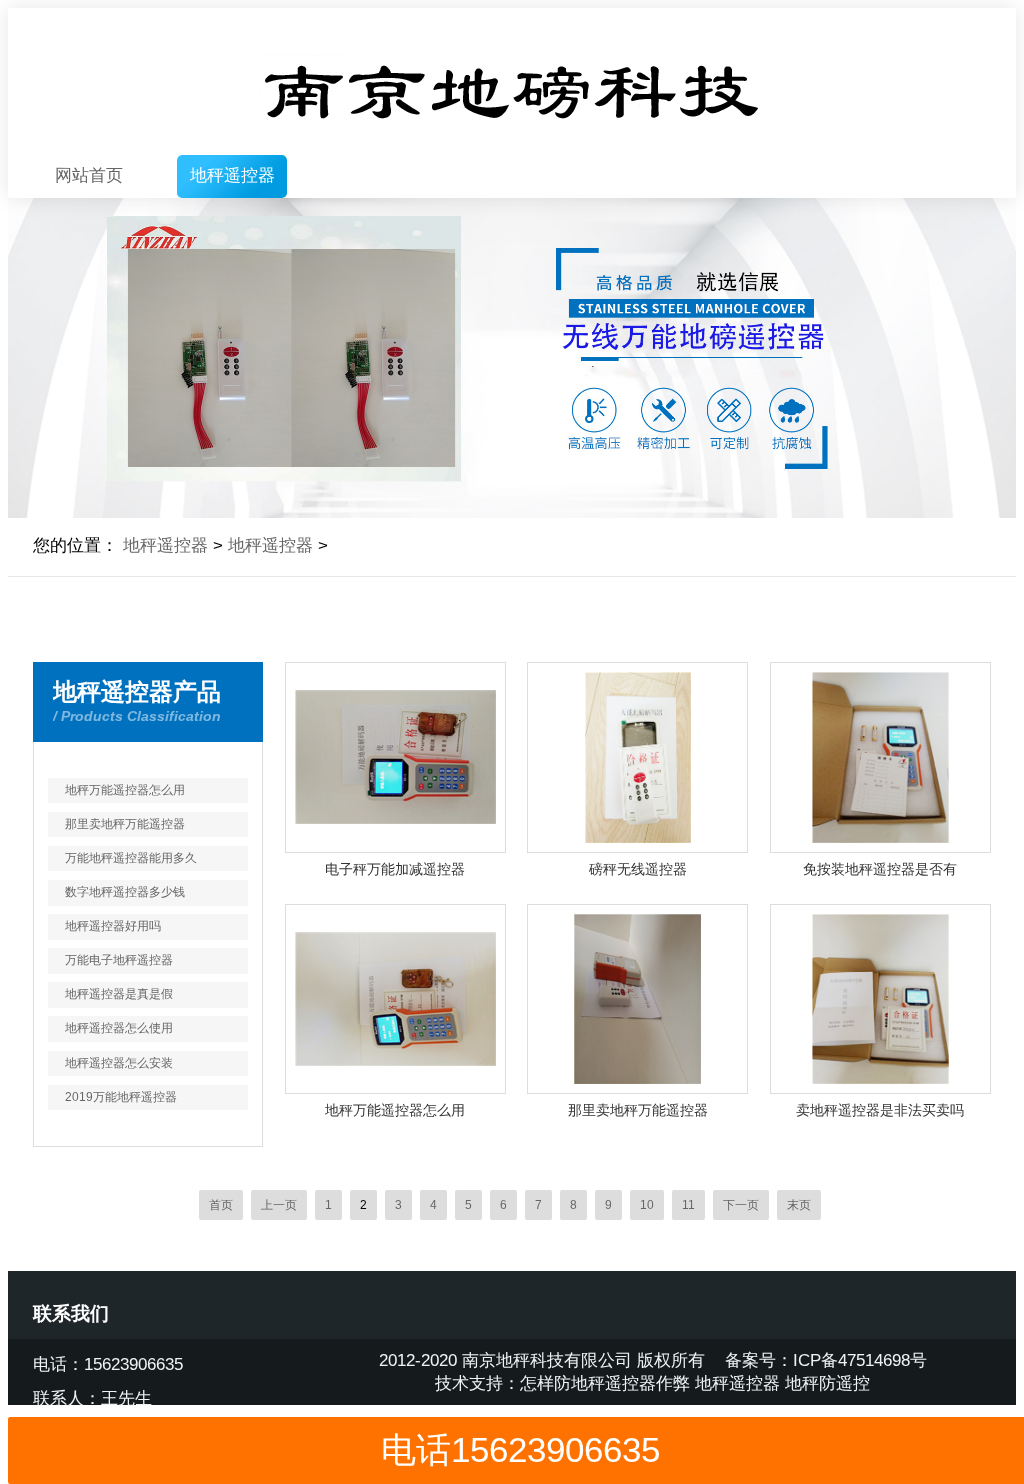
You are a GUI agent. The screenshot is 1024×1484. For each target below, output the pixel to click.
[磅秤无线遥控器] (637, 757)
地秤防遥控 (827, 1383)
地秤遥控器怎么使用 (119, 1028)
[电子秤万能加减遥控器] (395, 757)
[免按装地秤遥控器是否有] (880, 757)
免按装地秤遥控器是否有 (880, 869)
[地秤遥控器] (512, 81)
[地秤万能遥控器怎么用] (395, 999)
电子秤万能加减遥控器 (395, 869)
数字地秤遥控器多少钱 (125, 892)
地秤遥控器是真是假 (119, 994)
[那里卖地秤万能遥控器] (637, 999)
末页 (799, 1205)
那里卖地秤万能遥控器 (125, 824)
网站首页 (89, 175)
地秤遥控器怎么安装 (119, 1063)
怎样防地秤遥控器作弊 (605, 1383)
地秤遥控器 (232, 175)
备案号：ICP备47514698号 (826, 1360)
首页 (221, 1205)
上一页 (279, 1205)
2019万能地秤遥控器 (121, 1097)
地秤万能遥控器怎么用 (125, 790)
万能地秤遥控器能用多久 (131, 858)
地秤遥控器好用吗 (113, 926)
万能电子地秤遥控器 (119, 960)
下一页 (741, 1205)
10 (647, 1205)
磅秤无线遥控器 (638, 869)
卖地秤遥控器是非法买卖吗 (880, 1110)
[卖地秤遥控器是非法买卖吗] (880, 999)
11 (688, 1205)
